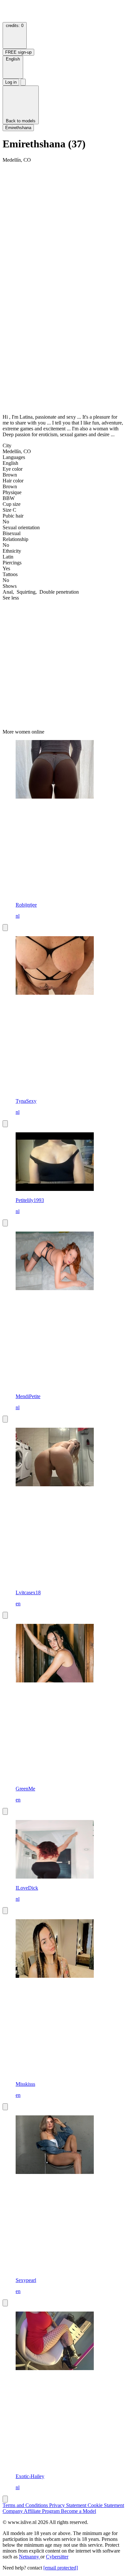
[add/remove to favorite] (5, 928)
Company (13, 2511)
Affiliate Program (42, 2511)
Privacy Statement (68, 2505)
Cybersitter (57, 2557)
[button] (13, 67)
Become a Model (78, 2511)
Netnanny (30, 2557)
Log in (11, 82)
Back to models (21, 121)
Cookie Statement (106, 2505)
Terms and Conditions (26, 2505)
